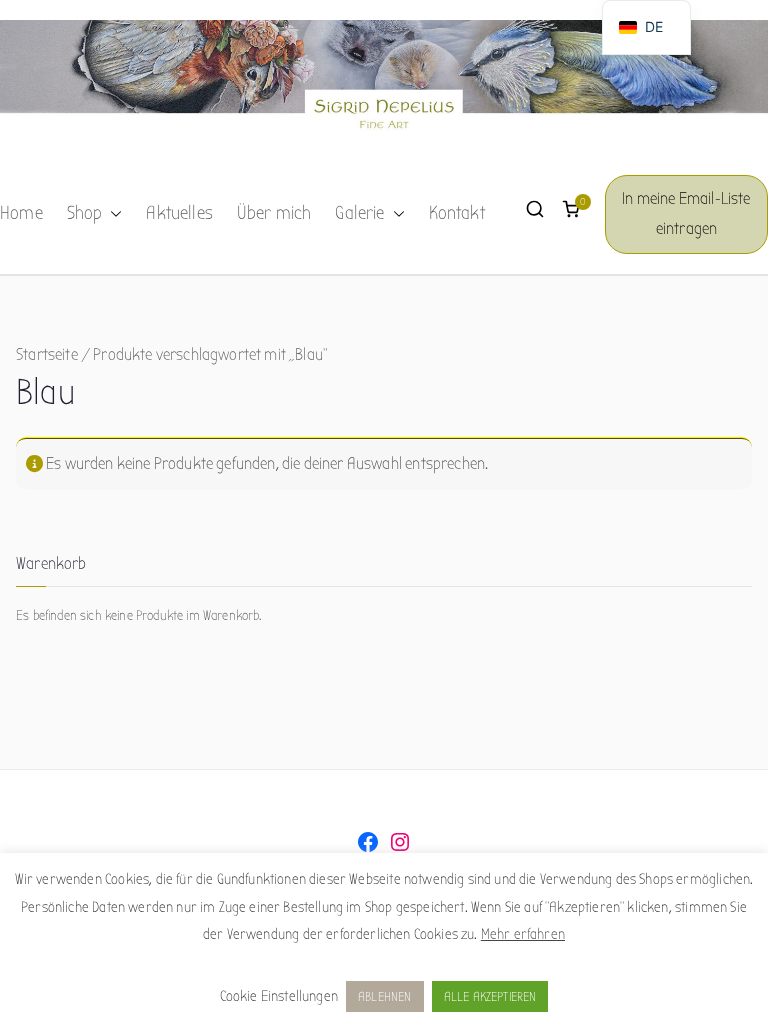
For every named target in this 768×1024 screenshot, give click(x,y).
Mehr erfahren (523, 934)
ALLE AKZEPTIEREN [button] (490, 996)
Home (21, 213)
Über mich (274, 213)
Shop (85, 213)
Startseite (47, 354)
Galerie (359, 213)
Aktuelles (179, 213)
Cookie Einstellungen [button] (279, 996)
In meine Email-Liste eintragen (686, 214)
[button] (112, 214)
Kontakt (457, 213)
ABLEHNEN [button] (384, 996)
